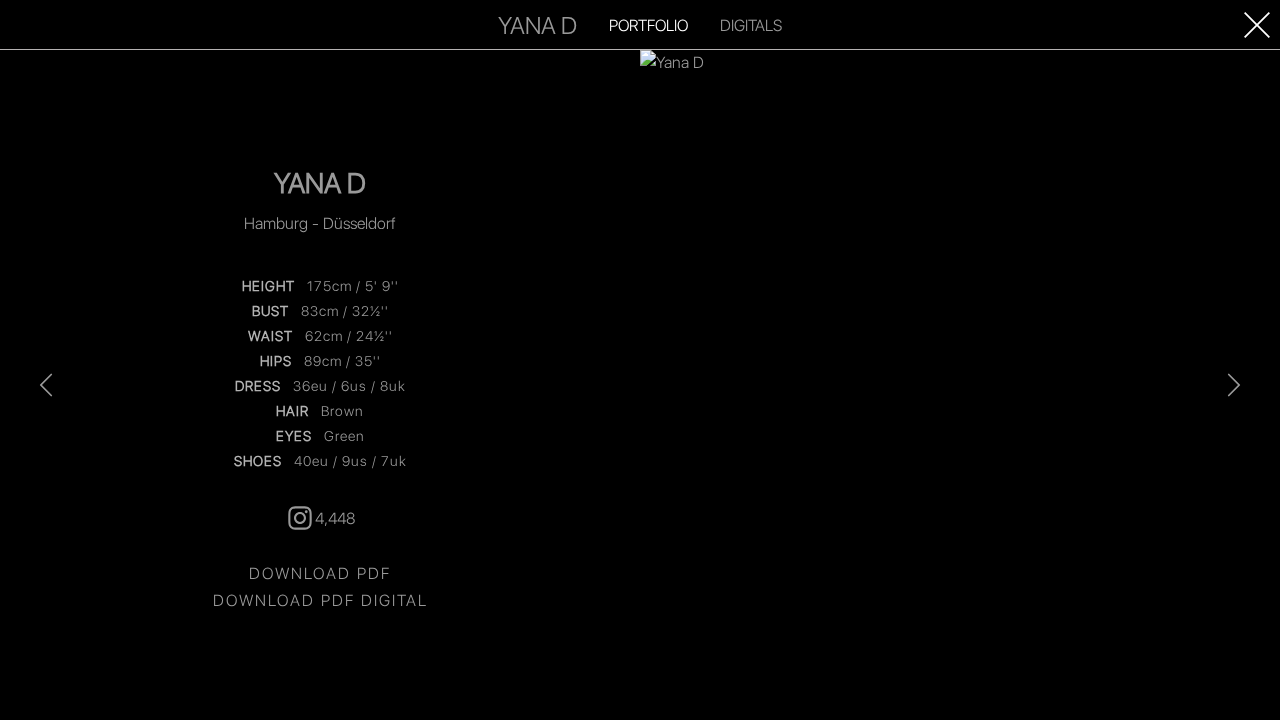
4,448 (335, 517)
